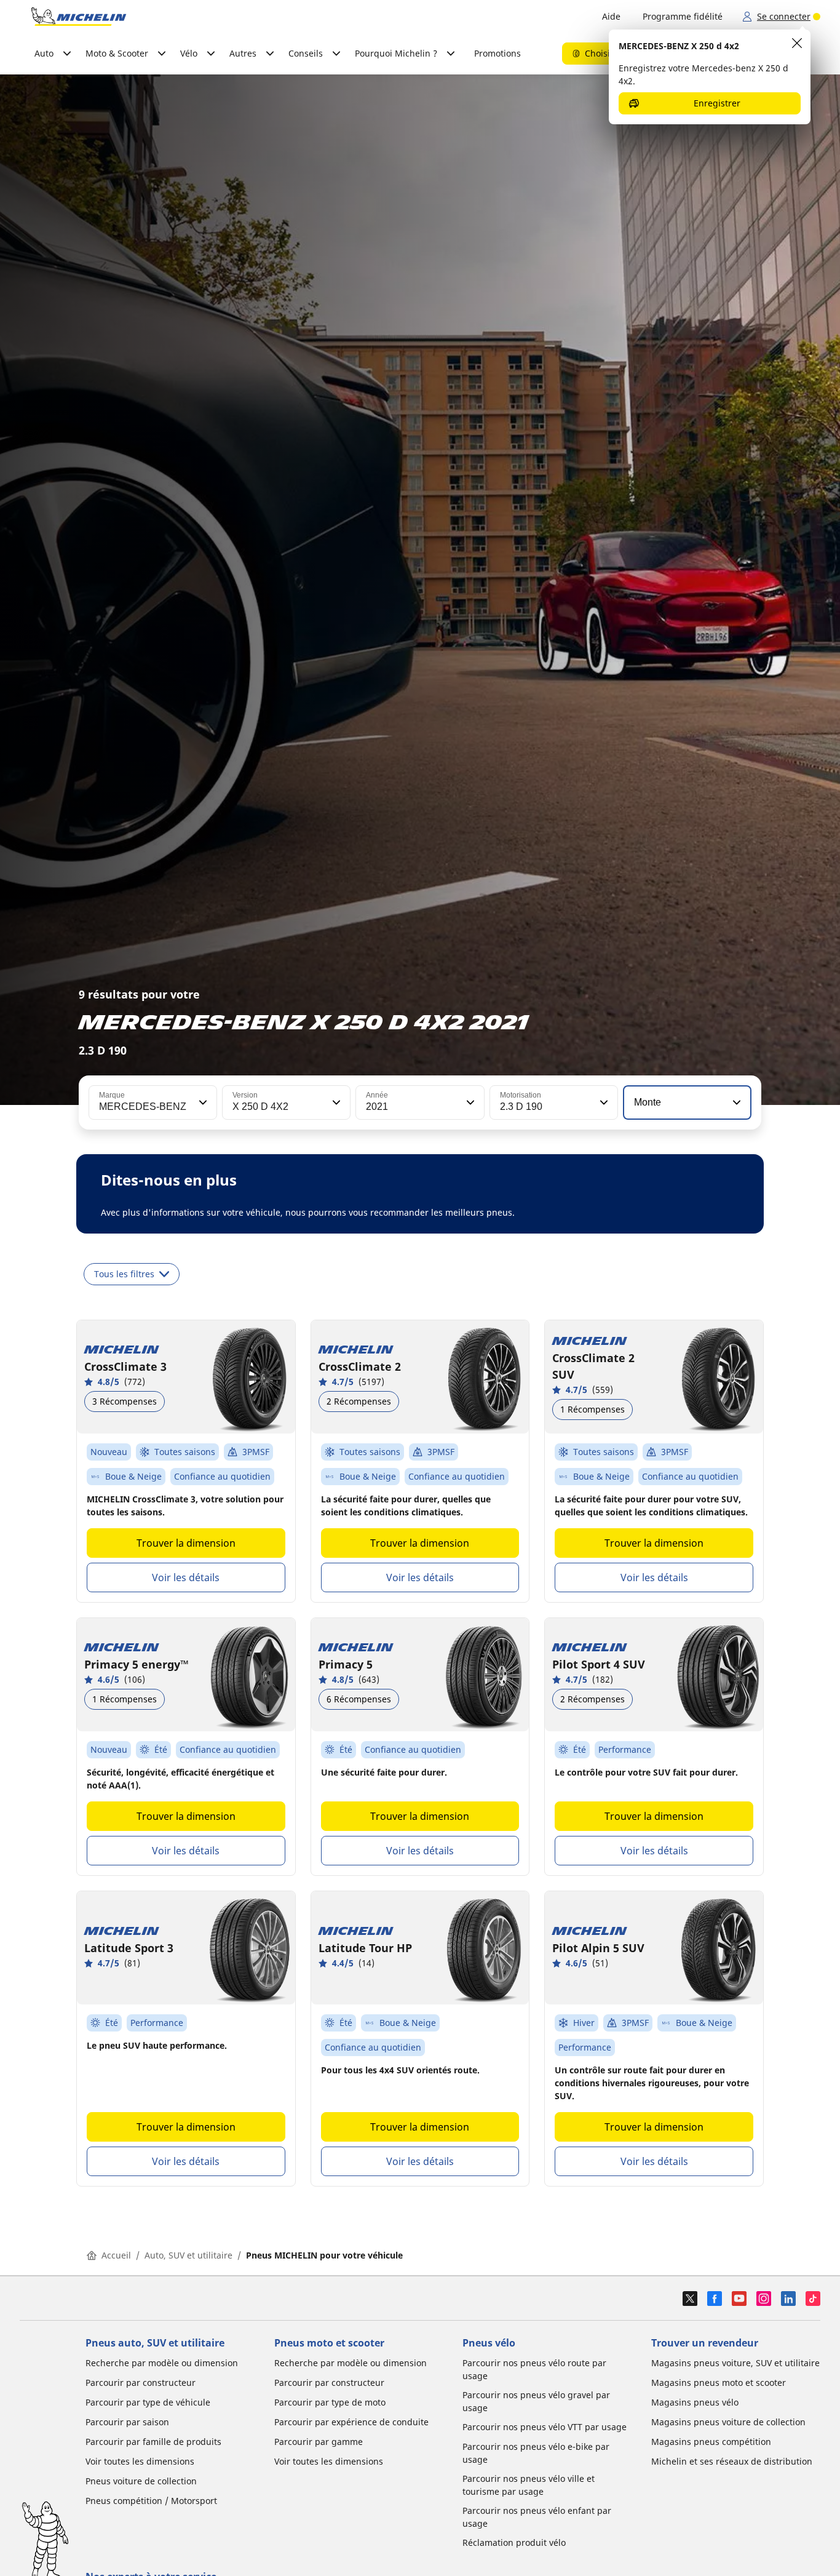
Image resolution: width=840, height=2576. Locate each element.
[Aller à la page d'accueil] (79, 17)
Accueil (116, 2255)
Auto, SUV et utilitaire (188, 2255)
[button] (202, 1103)
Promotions (497, 53)
